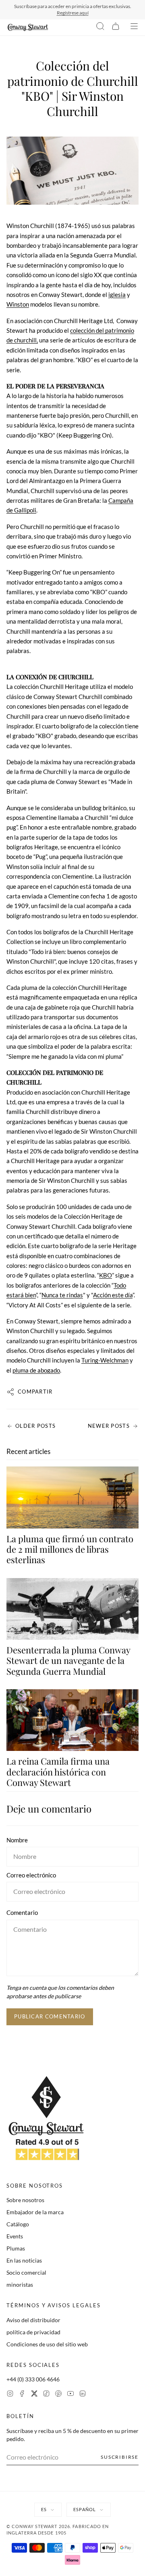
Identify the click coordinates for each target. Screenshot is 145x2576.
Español (85, 2509)
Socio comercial (26, 2272)
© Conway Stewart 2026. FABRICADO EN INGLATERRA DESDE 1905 (58, 2530)
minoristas (20, 2285)
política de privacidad (33, 2332)
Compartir (35, 1392)
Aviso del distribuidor (33, 2320)
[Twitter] (34, 2395)
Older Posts (35, 1426)
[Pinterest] (58, 2395)
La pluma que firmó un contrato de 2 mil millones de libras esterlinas (70, 1549)
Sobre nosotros (25, 2200)
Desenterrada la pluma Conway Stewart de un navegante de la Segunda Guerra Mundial (68, 1660)
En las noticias (24, 2260)
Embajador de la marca (35, 2212)
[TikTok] (46, 2395)
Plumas (16, 2248)
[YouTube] (70, 2395)
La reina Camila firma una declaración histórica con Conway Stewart (58, 1772)
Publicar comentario (50, 2016)
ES (44, 2509)
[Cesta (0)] (116, 27)
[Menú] (134, 27)
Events (15, 2236)
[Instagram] (10, 2395)
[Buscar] (100, 27)
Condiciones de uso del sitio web (47, 2344)
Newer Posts (109, 1426)
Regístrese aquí (73, 13)
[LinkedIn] (83, 2395)
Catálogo (18, 2224)
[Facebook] (22, 2395)
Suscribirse (120, 2457)
